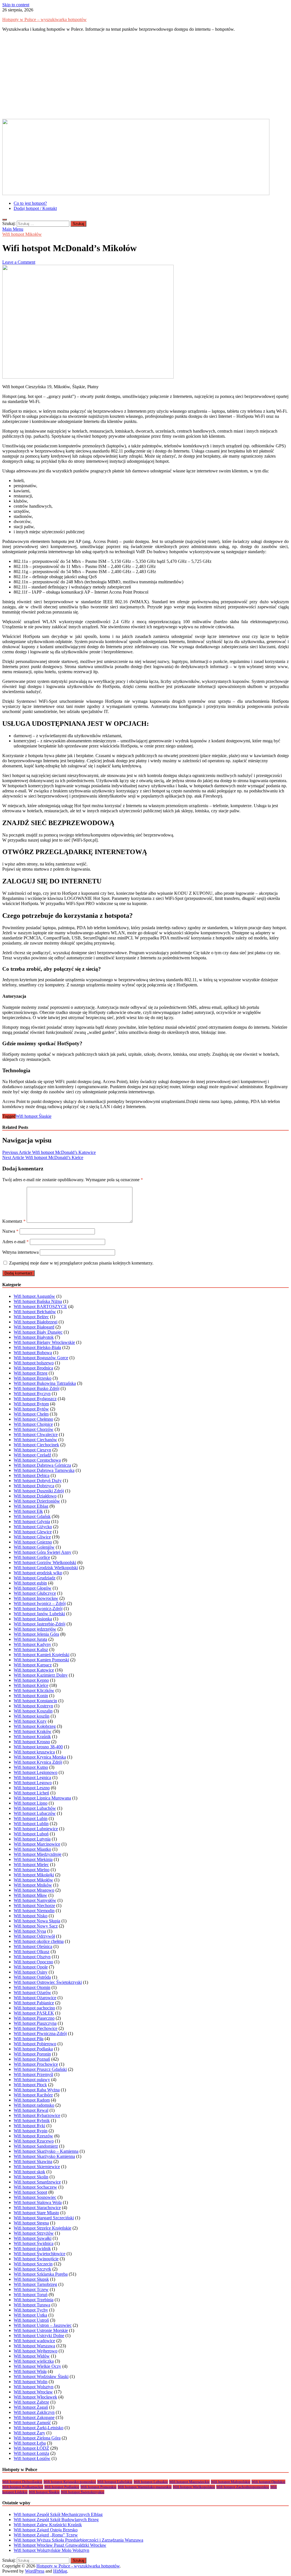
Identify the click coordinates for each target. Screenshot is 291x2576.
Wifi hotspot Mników (33, 1885)
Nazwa (10, 1231)
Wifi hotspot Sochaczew (35, 2187)
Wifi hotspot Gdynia (32, 1522)
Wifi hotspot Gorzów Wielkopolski (45, 1562)
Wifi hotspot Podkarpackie (23, 2487)
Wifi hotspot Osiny (31, 1972)
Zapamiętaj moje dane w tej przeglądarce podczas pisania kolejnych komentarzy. (81, 1263)
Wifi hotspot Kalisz (31, 1649)
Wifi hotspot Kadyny (32, 1644)
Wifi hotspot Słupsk (31, 2279)
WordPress (35, 2571)
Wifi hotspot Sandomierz (36, 2146)
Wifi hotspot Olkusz (32, 1952)
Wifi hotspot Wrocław (33, 2392)
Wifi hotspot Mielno (32, 1870)
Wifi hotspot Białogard (34, 1327)
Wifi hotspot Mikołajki (34, 1875)
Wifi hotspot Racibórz (33, 2095)
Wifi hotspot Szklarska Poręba (41, 2274)
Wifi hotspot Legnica (32, 1777)
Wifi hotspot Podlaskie (62, 2487)
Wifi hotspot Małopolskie (231, 2482)
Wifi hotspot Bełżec (31, 1317)
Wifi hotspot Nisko (31, 1916)
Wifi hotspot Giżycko (33, 1527)
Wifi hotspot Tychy (31, 2310)
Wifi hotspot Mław (30, 1895)
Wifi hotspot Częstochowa (37, 1460)
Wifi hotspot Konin (31, 1696)
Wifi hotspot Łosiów (32, 2458)
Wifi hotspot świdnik (32, 2248)
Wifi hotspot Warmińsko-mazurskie (145, 2487)
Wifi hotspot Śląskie (34, 1116)
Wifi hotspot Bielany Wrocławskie (44, 1342)
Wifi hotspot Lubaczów (35, 1813)
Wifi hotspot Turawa (32, 2305)
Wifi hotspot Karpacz (33, 1665)
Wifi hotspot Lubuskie (151, 2482)
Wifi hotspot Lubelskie (115, 2482)
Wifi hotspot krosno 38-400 (38, 1747)
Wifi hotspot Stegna (31, 2223)
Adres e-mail (15, 1242)
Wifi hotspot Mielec (31, 1865)
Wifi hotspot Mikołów (22, 234)
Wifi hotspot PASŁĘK (34, 2013)
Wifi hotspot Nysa (30, 1931)
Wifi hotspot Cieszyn (32, 1450)
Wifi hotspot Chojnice (33, 1424)
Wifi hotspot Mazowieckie (189, 2482)
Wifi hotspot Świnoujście (36, 2259)
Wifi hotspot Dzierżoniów (37, 1501)
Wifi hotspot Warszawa (34, 2346)
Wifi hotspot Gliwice (32, 1537)
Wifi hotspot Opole (31, 1967)
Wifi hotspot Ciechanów (35, 1440)
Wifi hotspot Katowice (34, 1670)
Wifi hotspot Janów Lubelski (39, 1614)
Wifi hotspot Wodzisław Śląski (41, 2376)
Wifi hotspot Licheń (31, 1793)
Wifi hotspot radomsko (34, 2105)
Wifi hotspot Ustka (30, 2315)
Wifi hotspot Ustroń (31, 2320)
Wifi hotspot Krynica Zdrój (38, 1762)
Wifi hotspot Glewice (33, 1532)
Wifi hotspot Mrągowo (34, 1890)
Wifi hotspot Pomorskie (98, 2487)
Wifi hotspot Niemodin (34, 1911)
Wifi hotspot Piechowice (36, 2028)
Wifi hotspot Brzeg (31, 1373)
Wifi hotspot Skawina (33, 2161)
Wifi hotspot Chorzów (34, 1429)
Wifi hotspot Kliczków (34, 1690)
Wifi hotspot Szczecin (33, 2264)
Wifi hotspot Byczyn (32, 1394)
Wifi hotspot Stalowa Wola (38, 2202)
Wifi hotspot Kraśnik (32, 1737)
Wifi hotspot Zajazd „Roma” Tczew (46, 2535)
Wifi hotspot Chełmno (33, 1419)
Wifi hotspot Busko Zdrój (37, 1388)
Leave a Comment (19, 262)
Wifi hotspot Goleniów (34, 1547)
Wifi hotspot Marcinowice (37, 1844)
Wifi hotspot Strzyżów (34, 2233)
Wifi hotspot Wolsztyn (34, 2387)
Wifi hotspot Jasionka (33, 1619)
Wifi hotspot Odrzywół (34, 1936)
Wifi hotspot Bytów (31, 1409)
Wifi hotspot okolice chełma (39, 1941)
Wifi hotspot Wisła (30, 2371)
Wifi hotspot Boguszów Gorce (41, 1358)
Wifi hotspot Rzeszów (33, 2136)
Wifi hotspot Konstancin (35, 1701)
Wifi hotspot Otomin (32, 1987)
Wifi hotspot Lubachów (35, 1808)
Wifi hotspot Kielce (31, 1685)
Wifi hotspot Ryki (29, 2126)
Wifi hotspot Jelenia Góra (36, 1634)
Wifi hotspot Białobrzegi (36, 1322)
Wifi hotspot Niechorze (34, 1905)
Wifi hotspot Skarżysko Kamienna (44, 2156)
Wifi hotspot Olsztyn (32, 1957)
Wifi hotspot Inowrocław (36, 1598)
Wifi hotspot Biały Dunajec (38, 1332)
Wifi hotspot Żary (29, 2433)
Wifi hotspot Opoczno (33, 1962)
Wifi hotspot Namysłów (35, 1900)
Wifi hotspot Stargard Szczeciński (44, 2218)
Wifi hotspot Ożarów (32, 1993)
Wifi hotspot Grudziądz (35, 1578)
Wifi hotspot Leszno (32, 1788)
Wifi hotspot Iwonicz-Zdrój (38, 1609)
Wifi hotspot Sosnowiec (35, 2197)
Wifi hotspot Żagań (31, 2407)
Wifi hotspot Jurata (30, 1639)
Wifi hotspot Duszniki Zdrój (39, 1491)
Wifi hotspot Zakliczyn (34, 2412)
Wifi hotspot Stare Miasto (36, 2213)
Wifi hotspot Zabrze (31, 2402)
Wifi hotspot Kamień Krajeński (41, 1655)
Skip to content (16, 5)
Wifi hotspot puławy (32, 2080)
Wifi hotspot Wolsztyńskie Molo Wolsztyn (51, 2550)
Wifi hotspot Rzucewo (34, 2141)
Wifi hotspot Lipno (31, 1803)
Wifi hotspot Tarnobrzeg (35, 2284)
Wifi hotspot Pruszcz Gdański (40, 2069)
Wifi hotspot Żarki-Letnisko (39, 2428)
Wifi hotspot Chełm (31, 1414)
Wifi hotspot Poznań (32, 2059)
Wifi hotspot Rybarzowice (37, 2115)
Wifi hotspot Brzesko (33, 1378)
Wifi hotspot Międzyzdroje (38, 1854)
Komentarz (14, 1221)
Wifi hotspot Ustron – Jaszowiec (43, 2325)
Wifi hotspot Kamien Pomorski (41, 1660)
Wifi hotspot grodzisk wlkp (38, 1573)
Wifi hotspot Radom (32, 2100)
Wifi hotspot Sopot (30, 2192)
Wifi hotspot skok (29, 2172)
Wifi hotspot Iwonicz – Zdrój (40, 1603)
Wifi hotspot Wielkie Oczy (37, 2366)
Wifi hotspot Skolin (31, 2177)
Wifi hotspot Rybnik (32, 2120)
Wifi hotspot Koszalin (33, 1711)
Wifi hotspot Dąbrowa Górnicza (42, 1465)
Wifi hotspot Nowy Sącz (36, 1926)
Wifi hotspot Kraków (33, 1731)
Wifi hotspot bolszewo (34, 1363)
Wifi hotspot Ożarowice (35, 1998)
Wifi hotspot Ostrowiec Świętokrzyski (48, 1982)
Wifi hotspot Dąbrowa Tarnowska (44, 1470)
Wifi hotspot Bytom (31, 1404)
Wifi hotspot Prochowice (36, 2064)
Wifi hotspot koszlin (32, 1716)
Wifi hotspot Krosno (32, 1742)
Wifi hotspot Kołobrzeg (35, 1726)
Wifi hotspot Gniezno (33, 1542)
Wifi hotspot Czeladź (32, 1455)
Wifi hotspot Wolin (31, 2382)
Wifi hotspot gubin (30, 1583)
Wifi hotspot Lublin (31, 1824)
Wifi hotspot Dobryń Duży (38, 1481)
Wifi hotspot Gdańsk (32, 1516)
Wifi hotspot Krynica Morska (40, 1757)
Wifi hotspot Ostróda (32, 1977)
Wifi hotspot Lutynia (32, 1839)
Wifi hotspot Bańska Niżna (38, 1301)
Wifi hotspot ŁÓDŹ (31, 2448)
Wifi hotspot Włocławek (35, 2397)
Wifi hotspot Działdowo (35, 1496)
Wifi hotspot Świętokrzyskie (83, 2492)
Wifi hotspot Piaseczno (34, 2018)
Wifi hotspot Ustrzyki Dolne (39, 2336)
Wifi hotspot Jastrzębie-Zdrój (40, 1624)
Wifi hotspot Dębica (32, 1475)
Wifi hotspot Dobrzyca (34, 1486)
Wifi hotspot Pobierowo (35, 2044)
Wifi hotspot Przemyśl (33, 2074)
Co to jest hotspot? (30, 203)
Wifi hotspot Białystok (34, 1337)
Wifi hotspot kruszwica (34, 1752)
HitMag (60, 2571)
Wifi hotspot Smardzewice (37, 2182)
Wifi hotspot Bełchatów (35, 1312)
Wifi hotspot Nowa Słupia (37, 1921)
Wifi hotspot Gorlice (32, 1557)
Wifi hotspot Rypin (31, 2131)
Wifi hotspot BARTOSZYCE (40, 1306)
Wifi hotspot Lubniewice (36, 1829)
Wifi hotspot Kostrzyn (33, 1706)
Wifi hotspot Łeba (30, 2443)
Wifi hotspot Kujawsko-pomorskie (70, 2482)
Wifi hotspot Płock (30, 2085)
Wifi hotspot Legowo (33, 1783)
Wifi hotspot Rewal (31, 2110)
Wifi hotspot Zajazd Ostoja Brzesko (46, 2530)
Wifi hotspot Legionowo (36, 1772)
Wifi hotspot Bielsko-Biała (37, 1347)
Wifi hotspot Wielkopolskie (194, 2487)
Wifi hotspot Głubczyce (35, 1593)
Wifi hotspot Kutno (31, 1767)
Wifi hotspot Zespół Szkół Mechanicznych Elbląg (58, 2514)
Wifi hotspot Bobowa (33, 1353)
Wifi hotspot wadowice (34, 2341)
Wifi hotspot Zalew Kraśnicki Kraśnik (48, 2525)
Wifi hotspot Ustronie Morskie (41, 2330)
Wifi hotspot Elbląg (31, 1506)
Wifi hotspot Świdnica (34, 2243)
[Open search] (5, 220)
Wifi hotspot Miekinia (33, 1859)
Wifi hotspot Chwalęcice (36, 1434)
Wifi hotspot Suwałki (33, 2238)
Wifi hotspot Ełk (28, 1511)
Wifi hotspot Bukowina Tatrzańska (45, 1383)
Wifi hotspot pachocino (34, 2008)
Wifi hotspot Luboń (31, 1834)
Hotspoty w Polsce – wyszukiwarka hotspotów (44, 19)
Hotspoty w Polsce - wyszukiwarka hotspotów (78, 2566)
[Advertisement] (145, 76)
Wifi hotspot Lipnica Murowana (42, 1798)
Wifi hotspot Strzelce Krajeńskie (42, 2228)
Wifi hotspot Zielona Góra (37, 2438)
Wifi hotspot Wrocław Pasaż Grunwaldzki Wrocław (60, 2545)
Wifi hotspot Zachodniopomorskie (243, 2487)
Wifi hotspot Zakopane (34, 2417)
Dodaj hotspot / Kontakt (35, 208)
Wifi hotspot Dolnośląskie (22, 2482)
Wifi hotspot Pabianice (34, 2003)
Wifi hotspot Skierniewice (37, 2167)
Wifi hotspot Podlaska (33, 2049)
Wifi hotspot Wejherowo (36, 2351)
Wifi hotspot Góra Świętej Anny (42, 1552)
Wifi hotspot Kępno (31, 1680)
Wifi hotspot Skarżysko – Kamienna (46, 2151)
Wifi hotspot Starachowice (37, 2208)
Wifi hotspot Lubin (31, 1818)
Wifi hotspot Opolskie (268, 2482)
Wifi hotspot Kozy (30, 1721)
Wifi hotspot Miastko (32, 1849)
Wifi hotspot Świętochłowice (40, 2254)
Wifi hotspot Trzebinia (34, 2300)
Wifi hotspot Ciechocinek (36, 1445)
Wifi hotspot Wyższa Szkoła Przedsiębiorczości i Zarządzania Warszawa (78, 2540)
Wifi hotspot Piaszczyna (35, 2023)
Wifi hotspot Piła (29, 2039)
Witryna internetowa (20, 1252)
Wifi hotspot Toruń (31, 2295)
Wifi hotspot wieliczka (34, 2361)
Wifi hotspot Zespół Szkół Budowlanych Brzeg (56, 2520)
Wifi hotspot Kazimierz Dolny (41, 1675)
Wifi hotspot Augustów (34, 1296)
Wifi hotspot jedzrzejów (35, 1629)
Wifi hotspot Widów (32, 2356)
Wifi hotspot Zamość (32, 2423)
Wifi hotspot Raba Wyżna (37, 2090)
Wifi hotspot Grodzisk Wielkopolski (46, 1568)
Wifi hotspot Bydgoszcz (35, 1399)
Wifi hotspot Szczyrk (32, 2269)
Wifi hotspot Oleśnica (33, 1946)
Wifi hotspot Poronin (32, 2054)
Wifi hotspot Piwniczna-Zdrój (40, 2033)
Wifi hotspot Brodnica (33, 1368)
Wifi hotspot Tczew (31, 2289)
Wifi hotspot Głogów (33, 1588)
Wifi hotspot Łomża (31, 2453)
